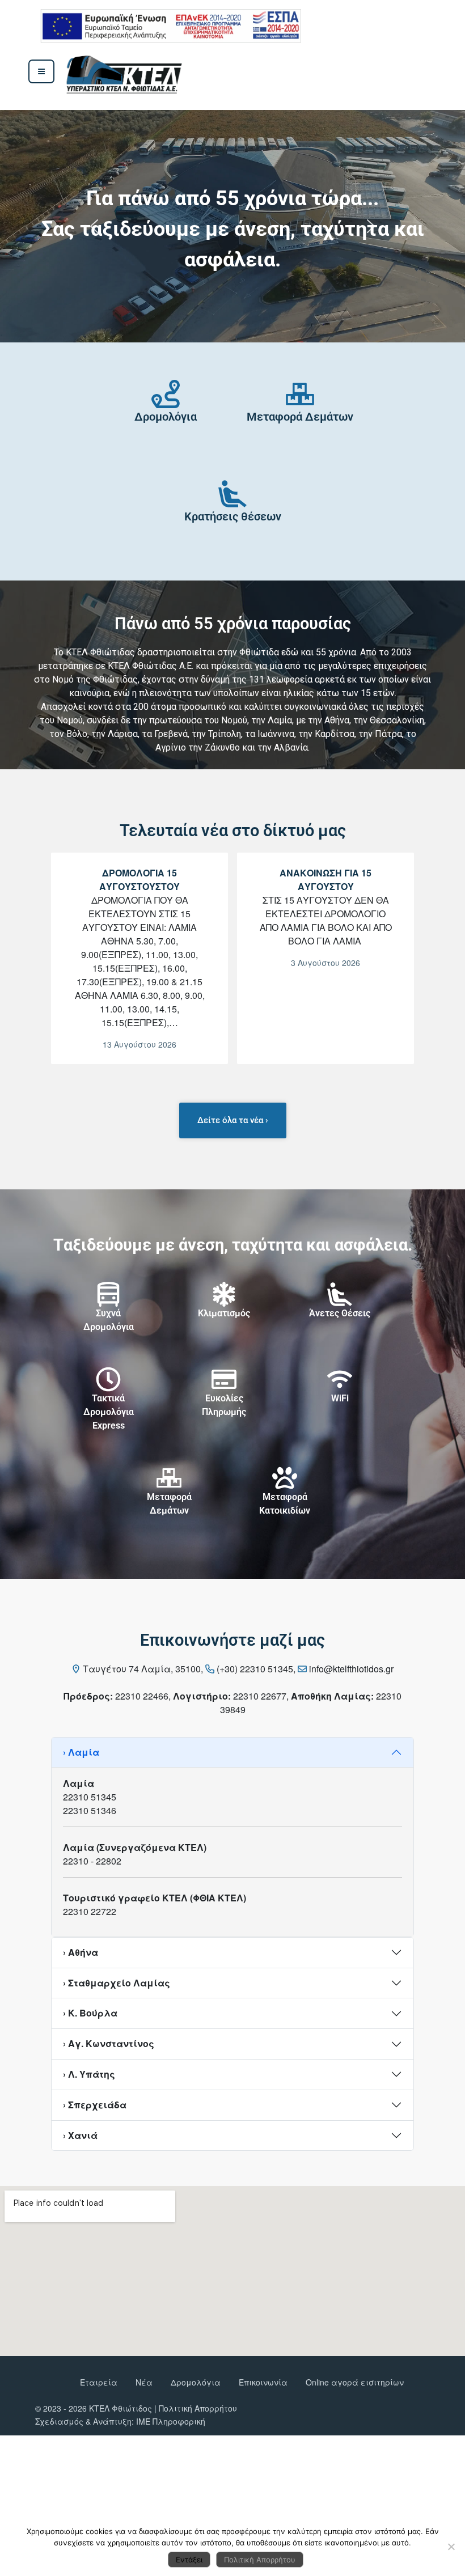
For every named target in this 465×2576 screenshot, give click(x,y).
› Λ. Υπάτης (89, 2074)
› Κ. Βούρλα (90, 2013)
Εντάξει (189, 2560)
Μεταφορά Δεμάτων (300, 417)
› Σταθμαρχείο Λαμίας (117, 1983)
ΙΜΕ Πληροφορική (171, 2421)
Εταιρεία (99, 2382)
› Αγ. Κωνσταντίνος (109, 2043)
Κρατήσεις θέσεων (233, 516)
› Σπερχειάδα (95, 2105)
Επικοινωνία (263, 2382)
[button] (94, 226)
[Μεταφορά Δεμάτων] (300, 394)
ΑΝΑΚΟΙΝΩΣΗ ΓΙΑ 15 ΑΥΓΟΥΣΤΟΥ (325, 880)
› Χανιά (80, 2135)
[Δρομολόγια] (166, 394)
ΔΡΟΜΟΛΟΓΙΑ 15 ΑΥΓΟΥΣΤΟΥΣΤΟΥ (139, 880)
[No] (451, 2547)
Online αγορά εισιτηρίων (355, 2382)
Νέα (144, 2382)
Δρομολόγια (166, 417)
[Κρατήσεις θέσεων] (232, 494)
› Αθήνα (81, 1952)
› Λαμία (81, 1752)
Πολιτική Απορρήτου (198, 2408)
